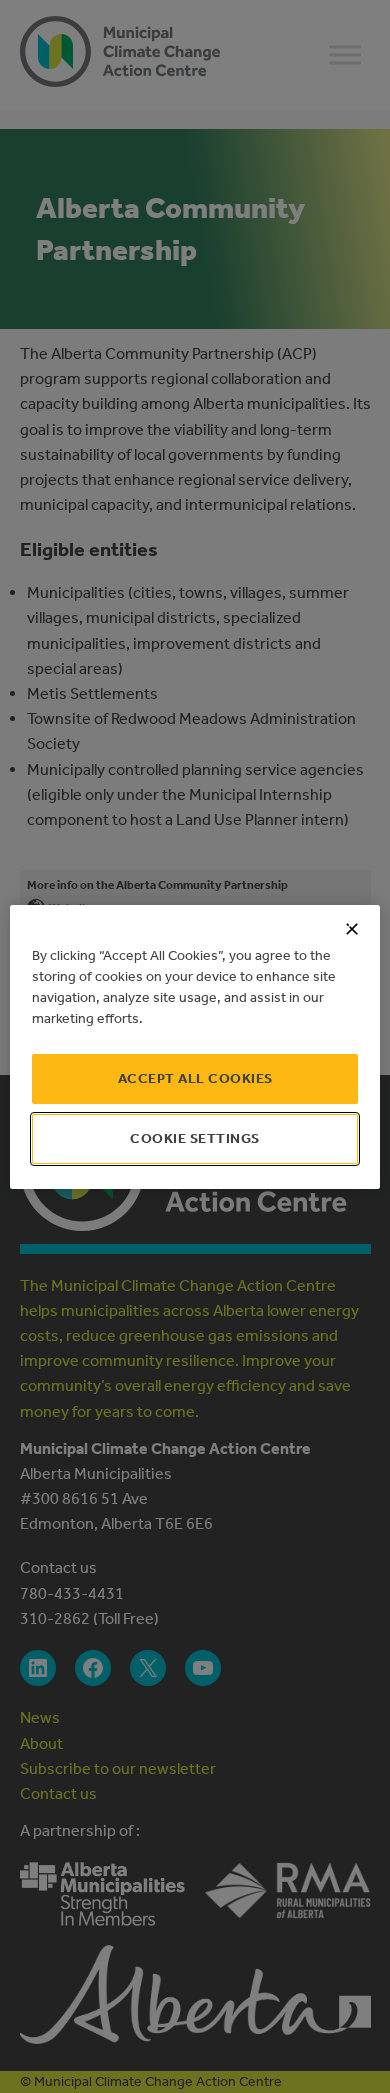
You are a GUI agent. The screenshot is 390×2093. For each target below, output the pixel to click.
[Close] (352, 929)
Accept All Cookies (195, 1078)
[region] (195, 1047)
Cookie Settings (195, 1138)
